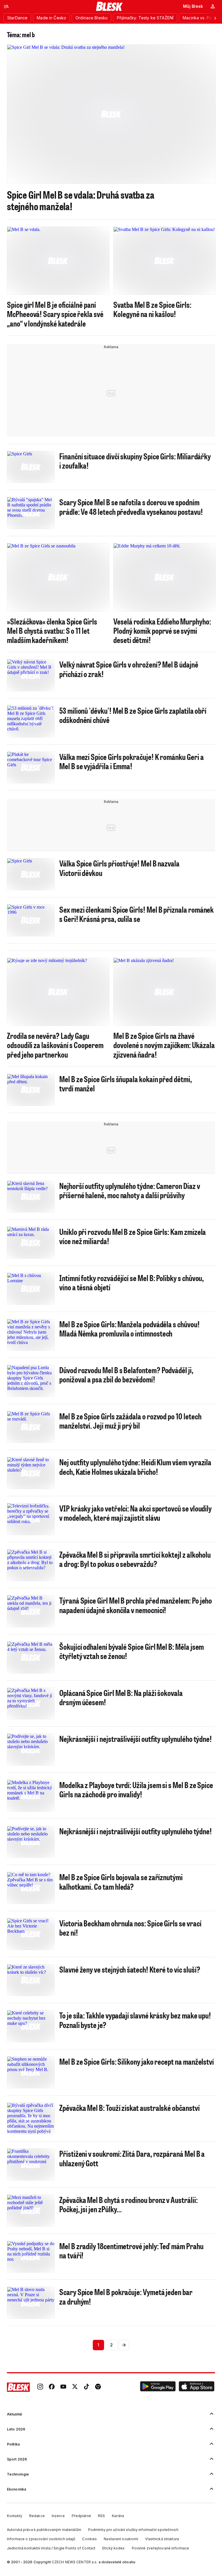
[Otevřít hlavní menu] (6, 6)
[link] (40, 2387)
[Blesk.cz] (109, 6)
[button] (158, 2387)
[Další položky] (215, 18)
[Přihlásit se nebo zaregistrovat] (213, 6)
